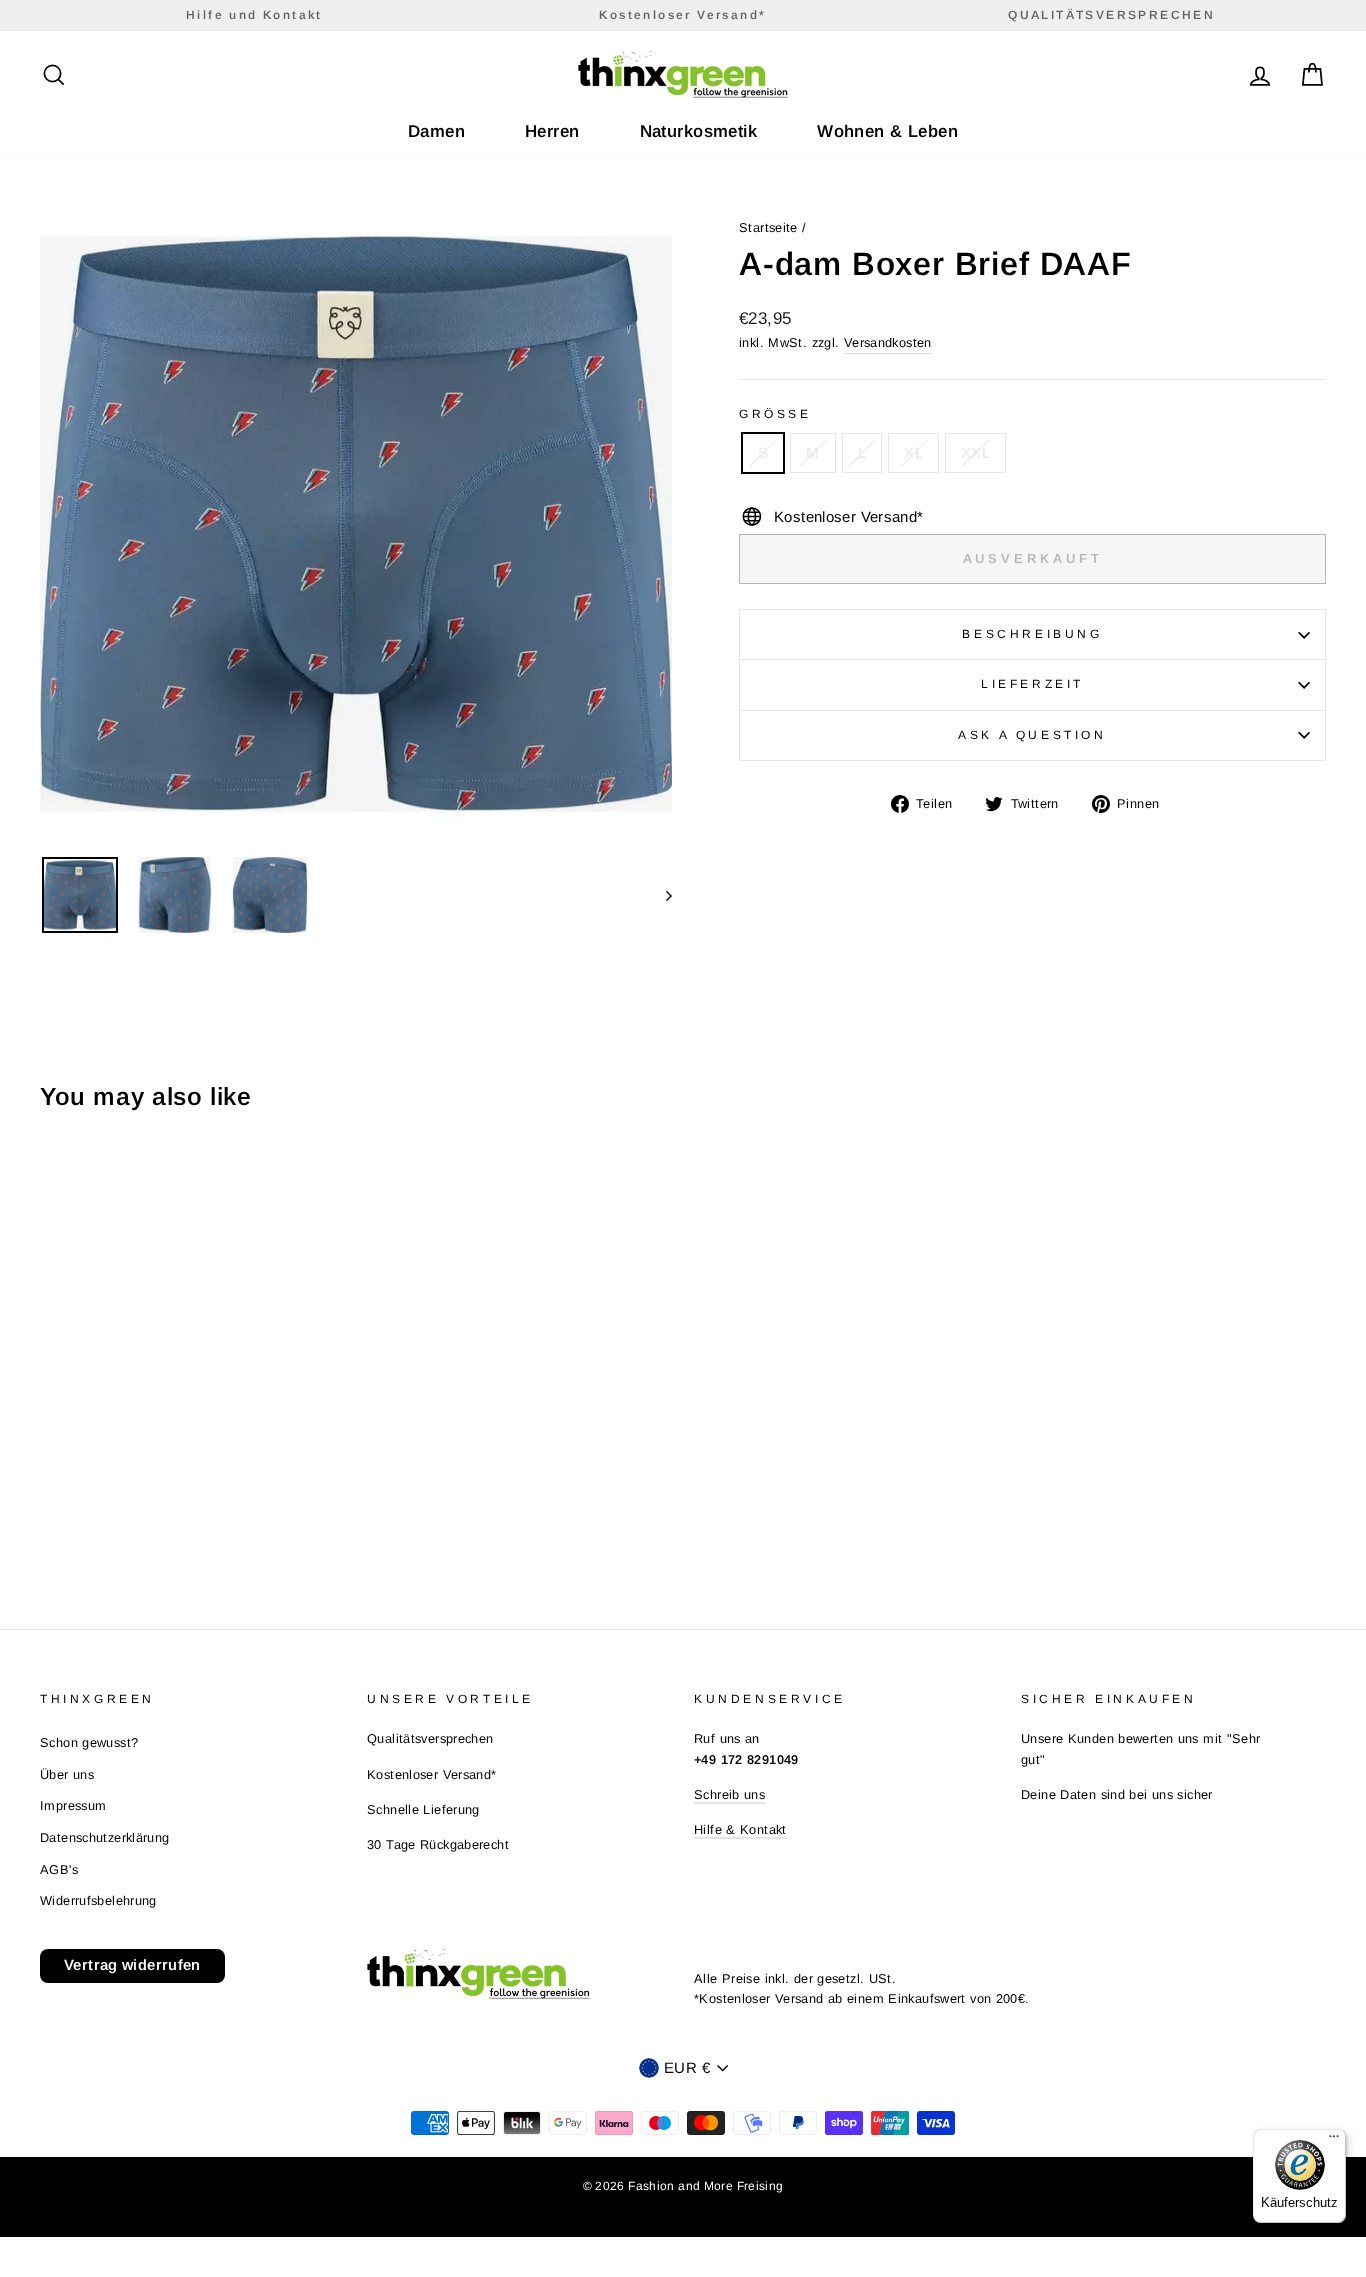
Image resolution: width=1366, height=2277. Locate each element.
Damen (436, 131)
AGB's (59, 1869)
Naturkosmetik (699, 131)
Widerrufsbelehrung (98, 1900)
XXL (975, 452)
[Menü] (1334, 2141)
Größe (775, 414)
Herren (552, 131)
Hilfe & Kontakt (740, 1829)
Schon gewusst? (89, 1742)
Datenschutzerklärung (105, 1837)
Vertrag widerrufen (132, 1964)
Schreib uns (729, 1794)
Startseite (768, 227)
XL (913, 452)
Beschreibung (1032, 634)
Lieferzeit (1032, 684)
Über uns (67, 1774)
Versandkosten (888, 342)
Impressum (73, 1805)
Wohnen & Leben (887, 131)
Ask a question (1032, 735)
